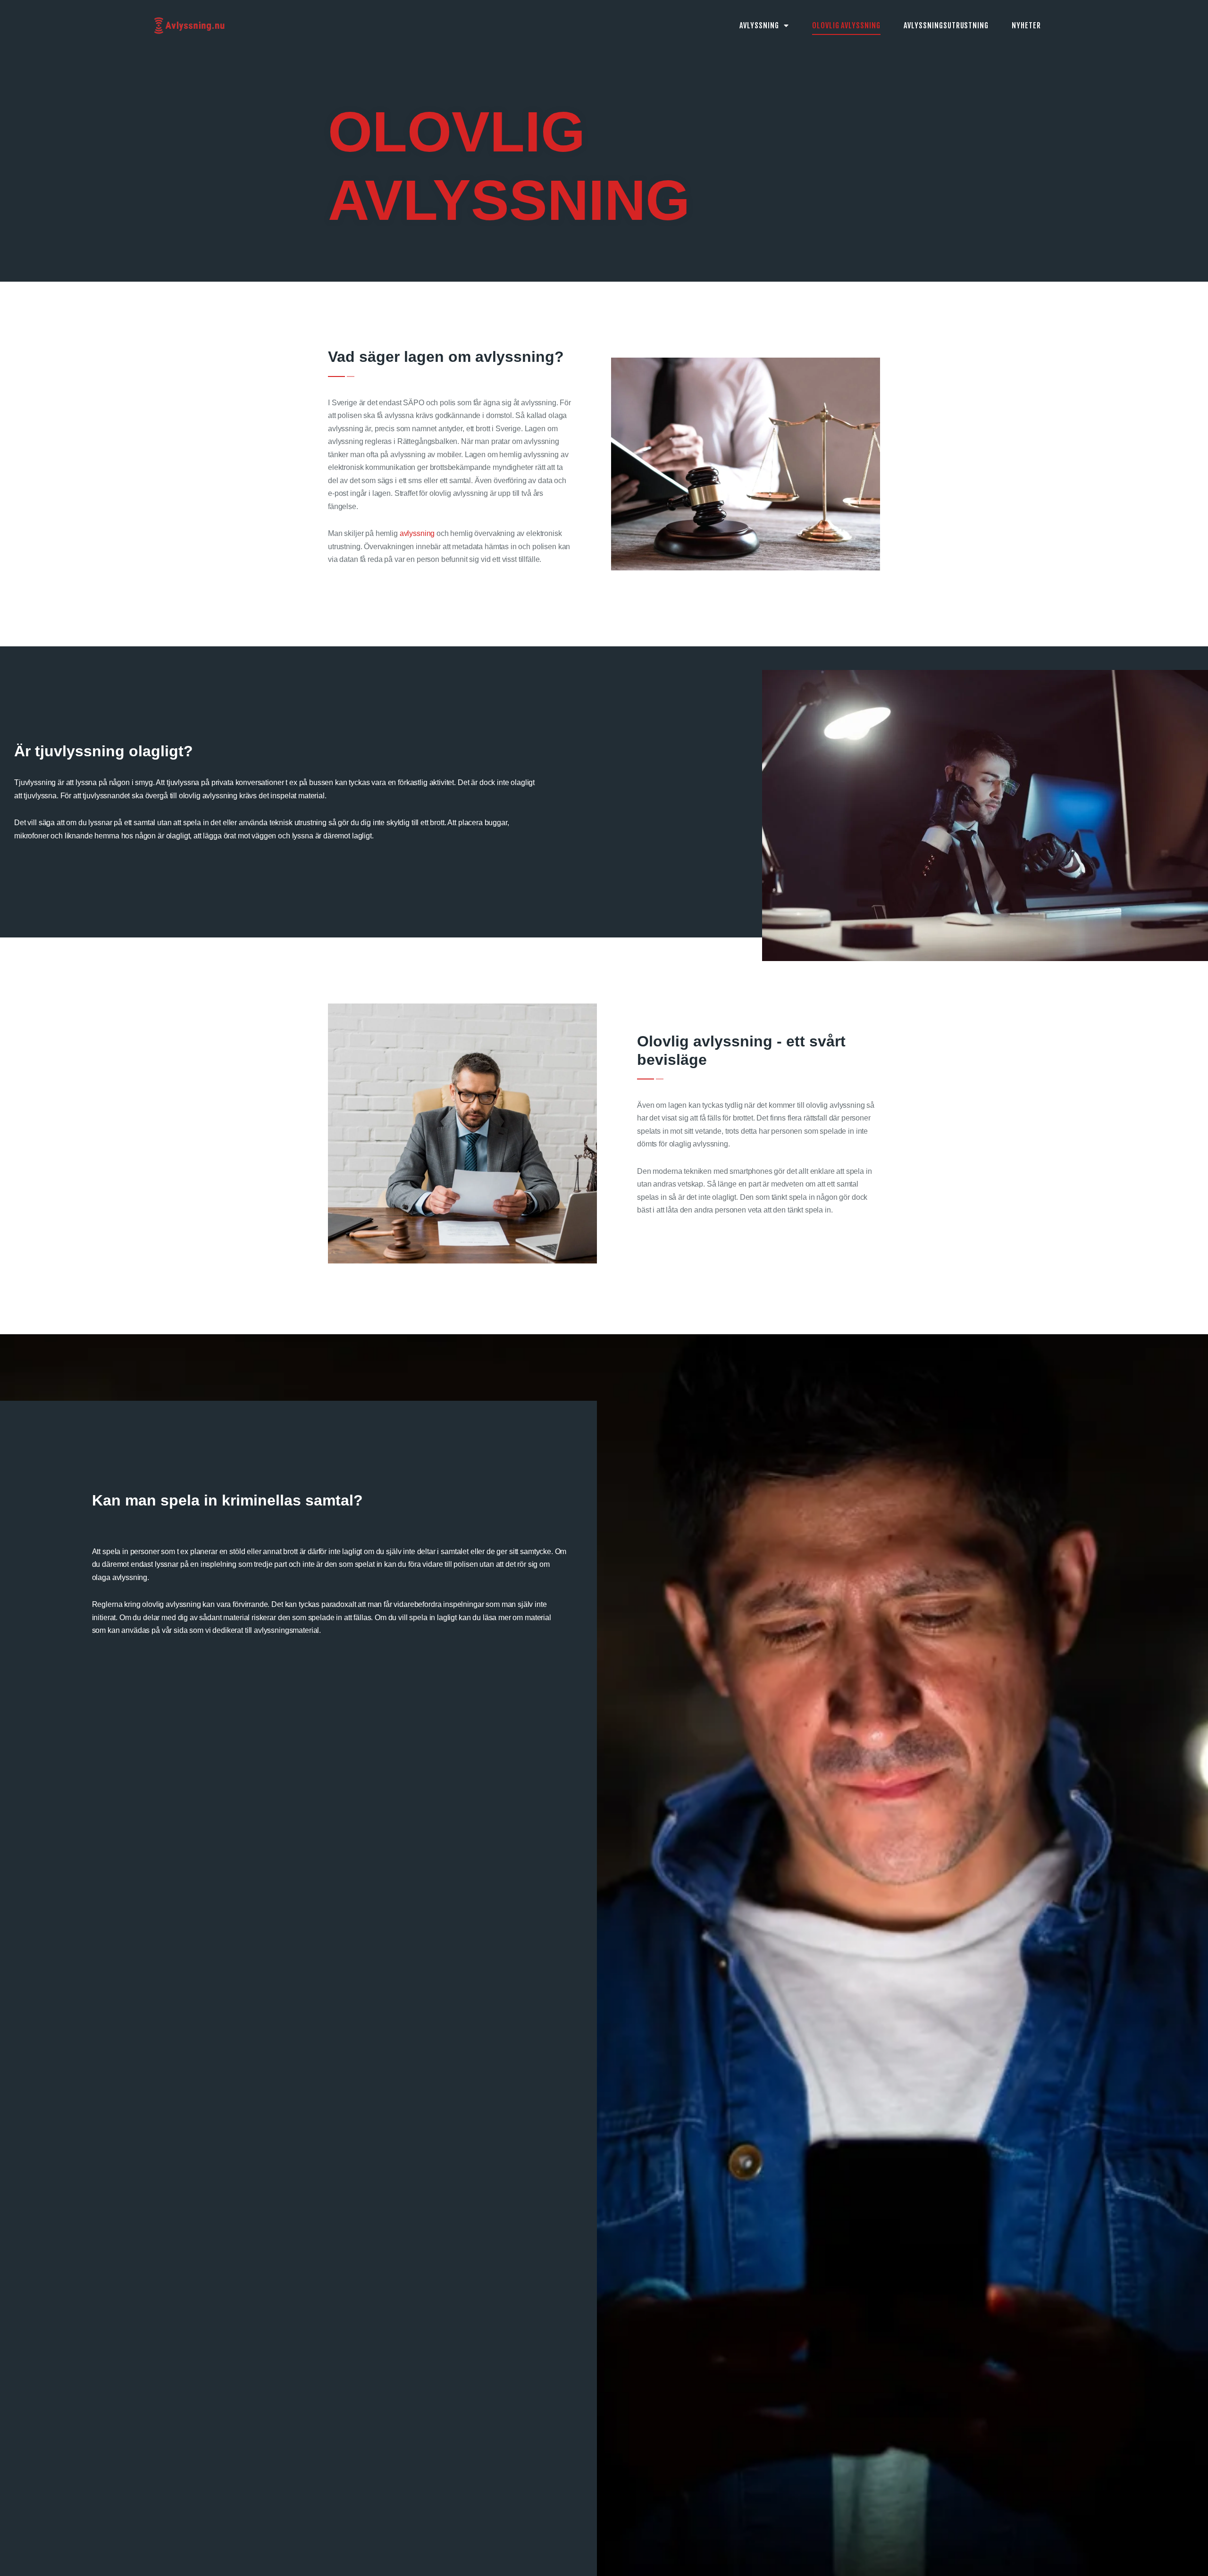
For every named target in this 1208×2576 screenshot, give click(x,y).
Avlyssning (759, 25)
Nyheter (1026, 25)
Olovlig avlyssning (846, 25)
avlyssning (417, 533)
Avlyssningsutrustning (946, 25)
